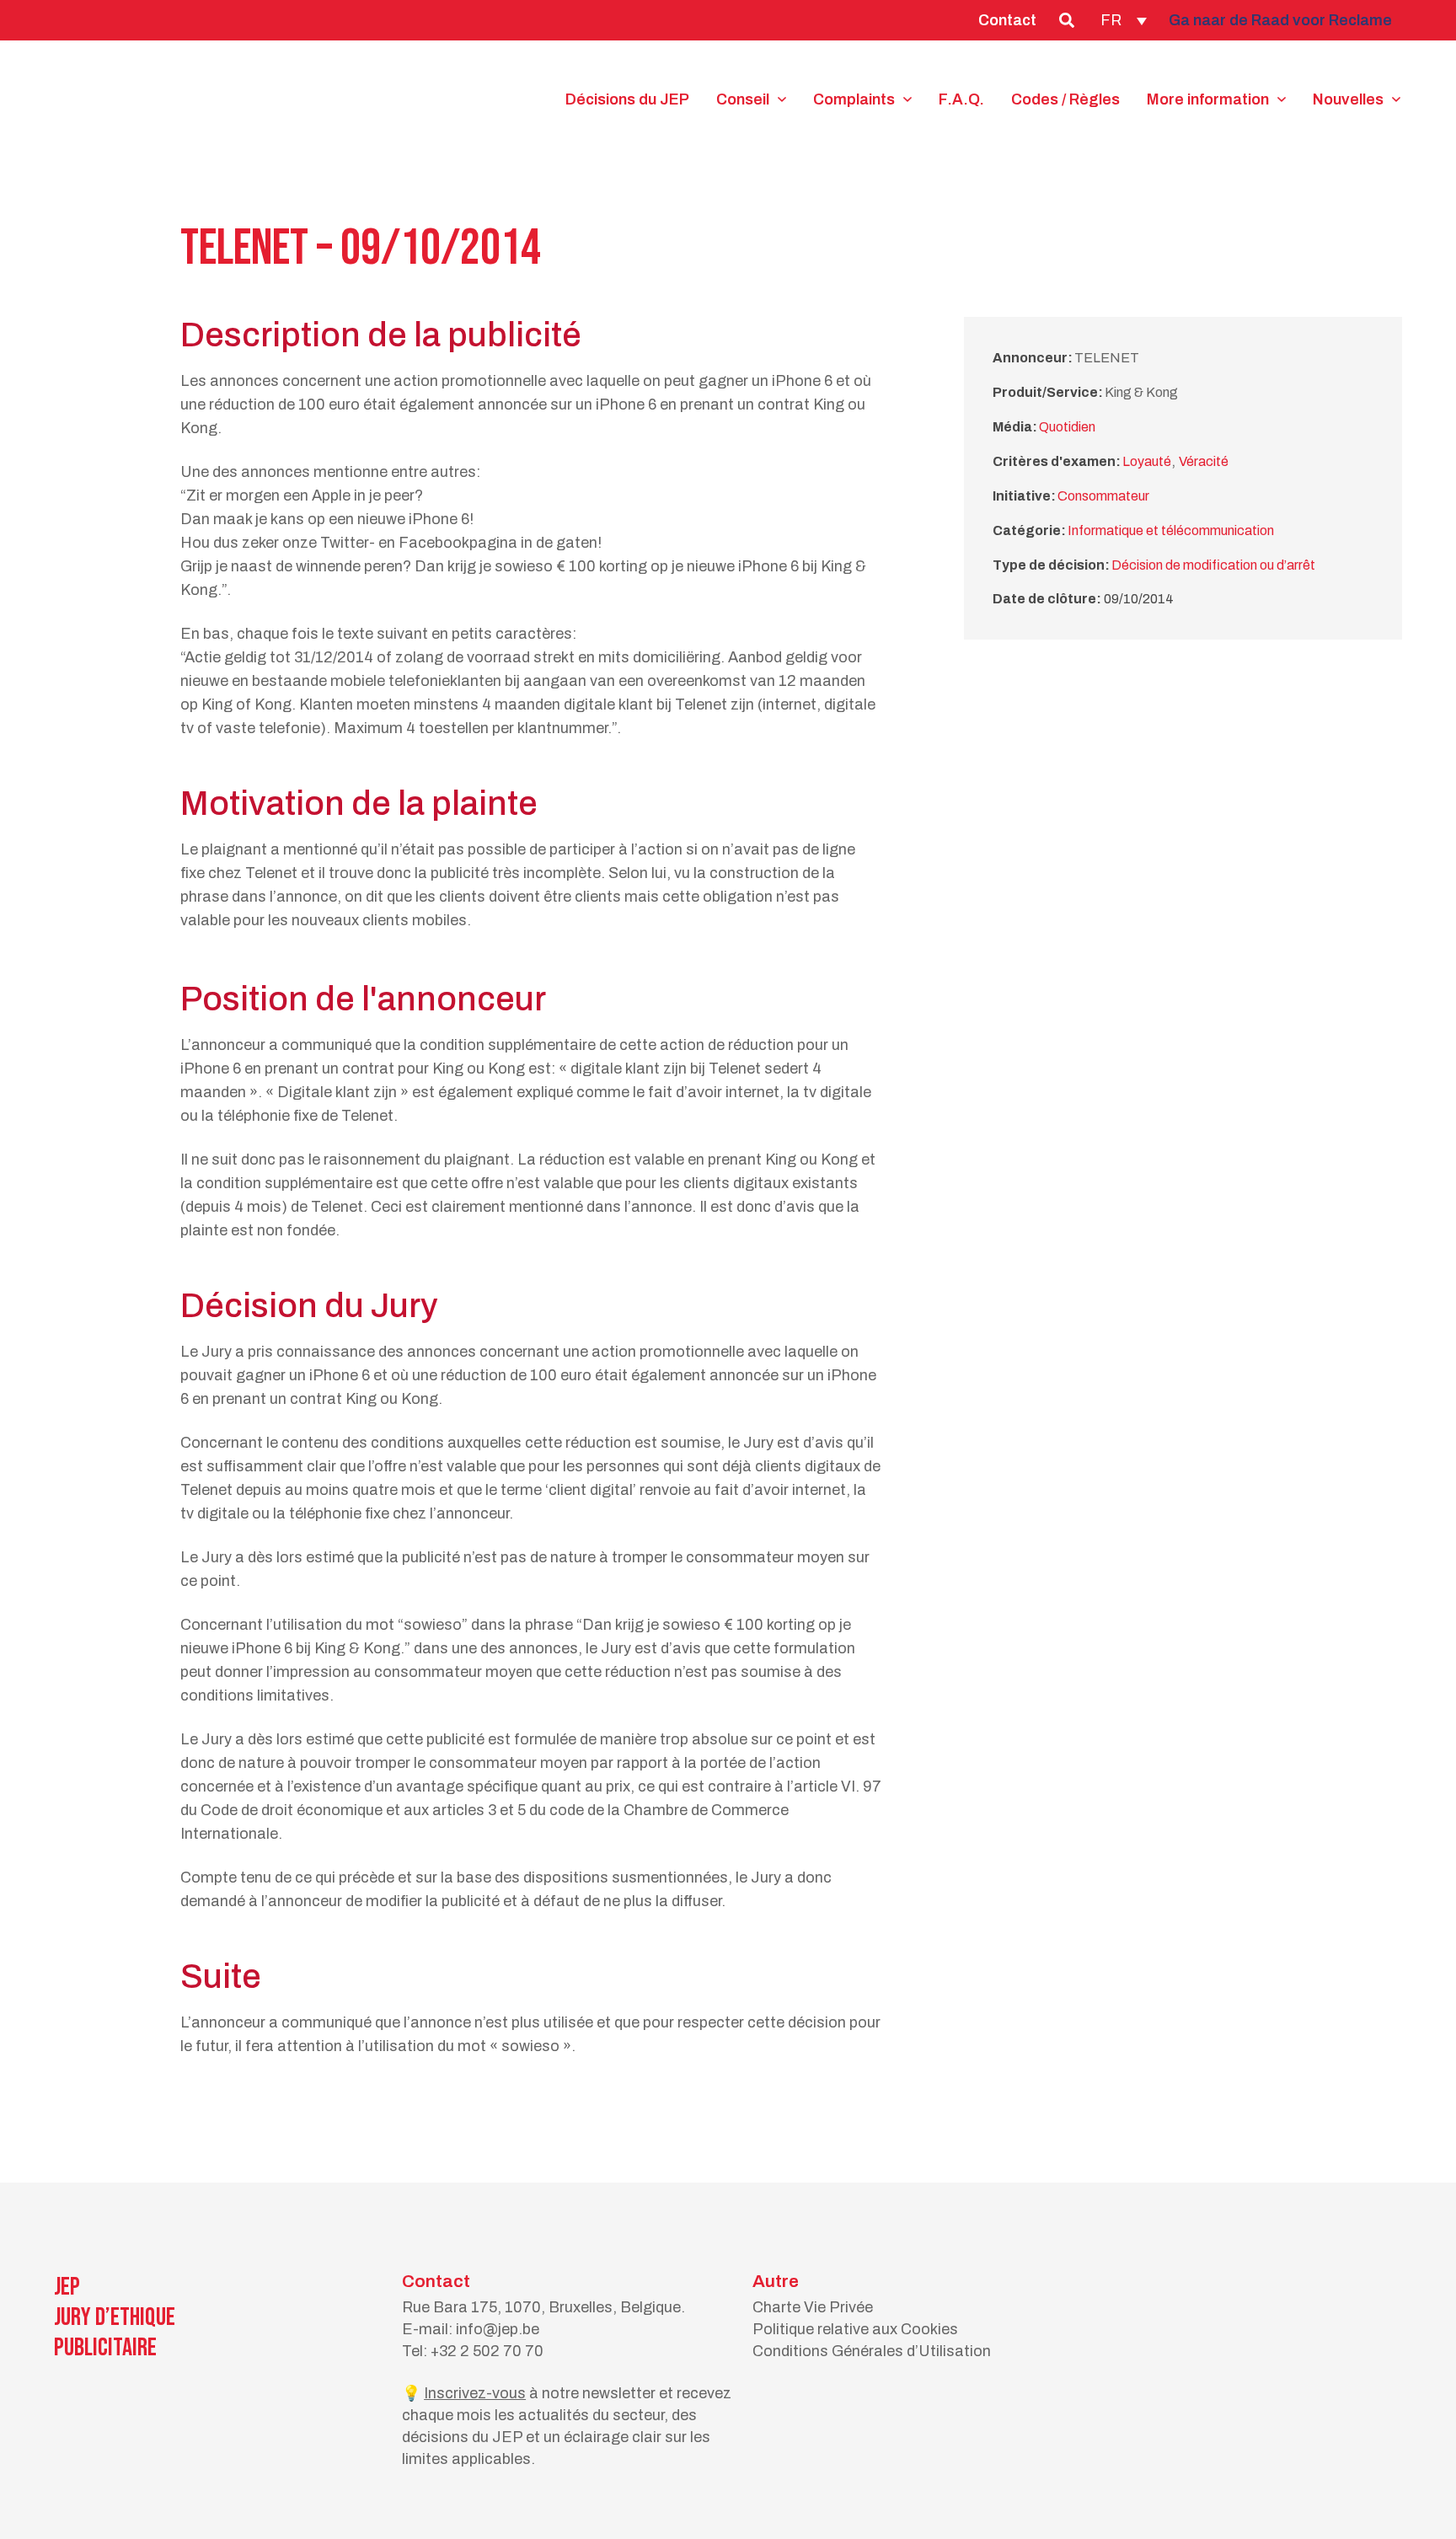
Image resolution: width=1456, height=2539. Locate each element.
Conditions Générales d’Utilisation (872, 2351)
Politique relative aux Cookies (855, 2329)
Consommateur (1103, 496)
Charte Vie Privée (813, 2307)
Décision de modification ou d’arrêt (1213, 565)
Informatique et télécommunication (1171, 530)
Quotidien (1067, 427)
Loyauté (1147, 461)
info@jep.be (498, 2329)
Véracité (1204, 461)
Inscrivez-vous (475, 2393)
